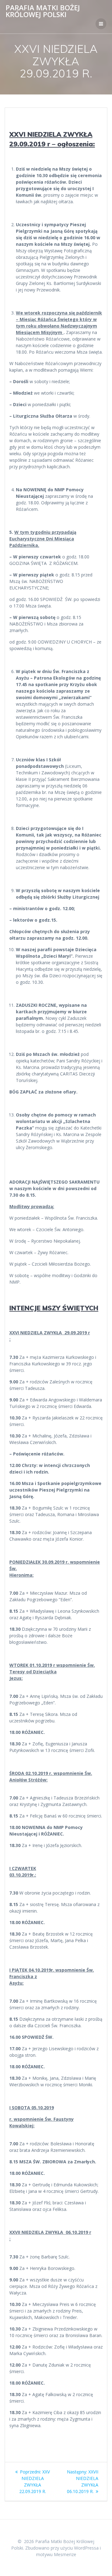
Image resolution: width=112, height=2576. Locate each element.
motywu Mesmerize (56, 2554)
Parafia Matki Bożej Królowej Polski (43, 11)
